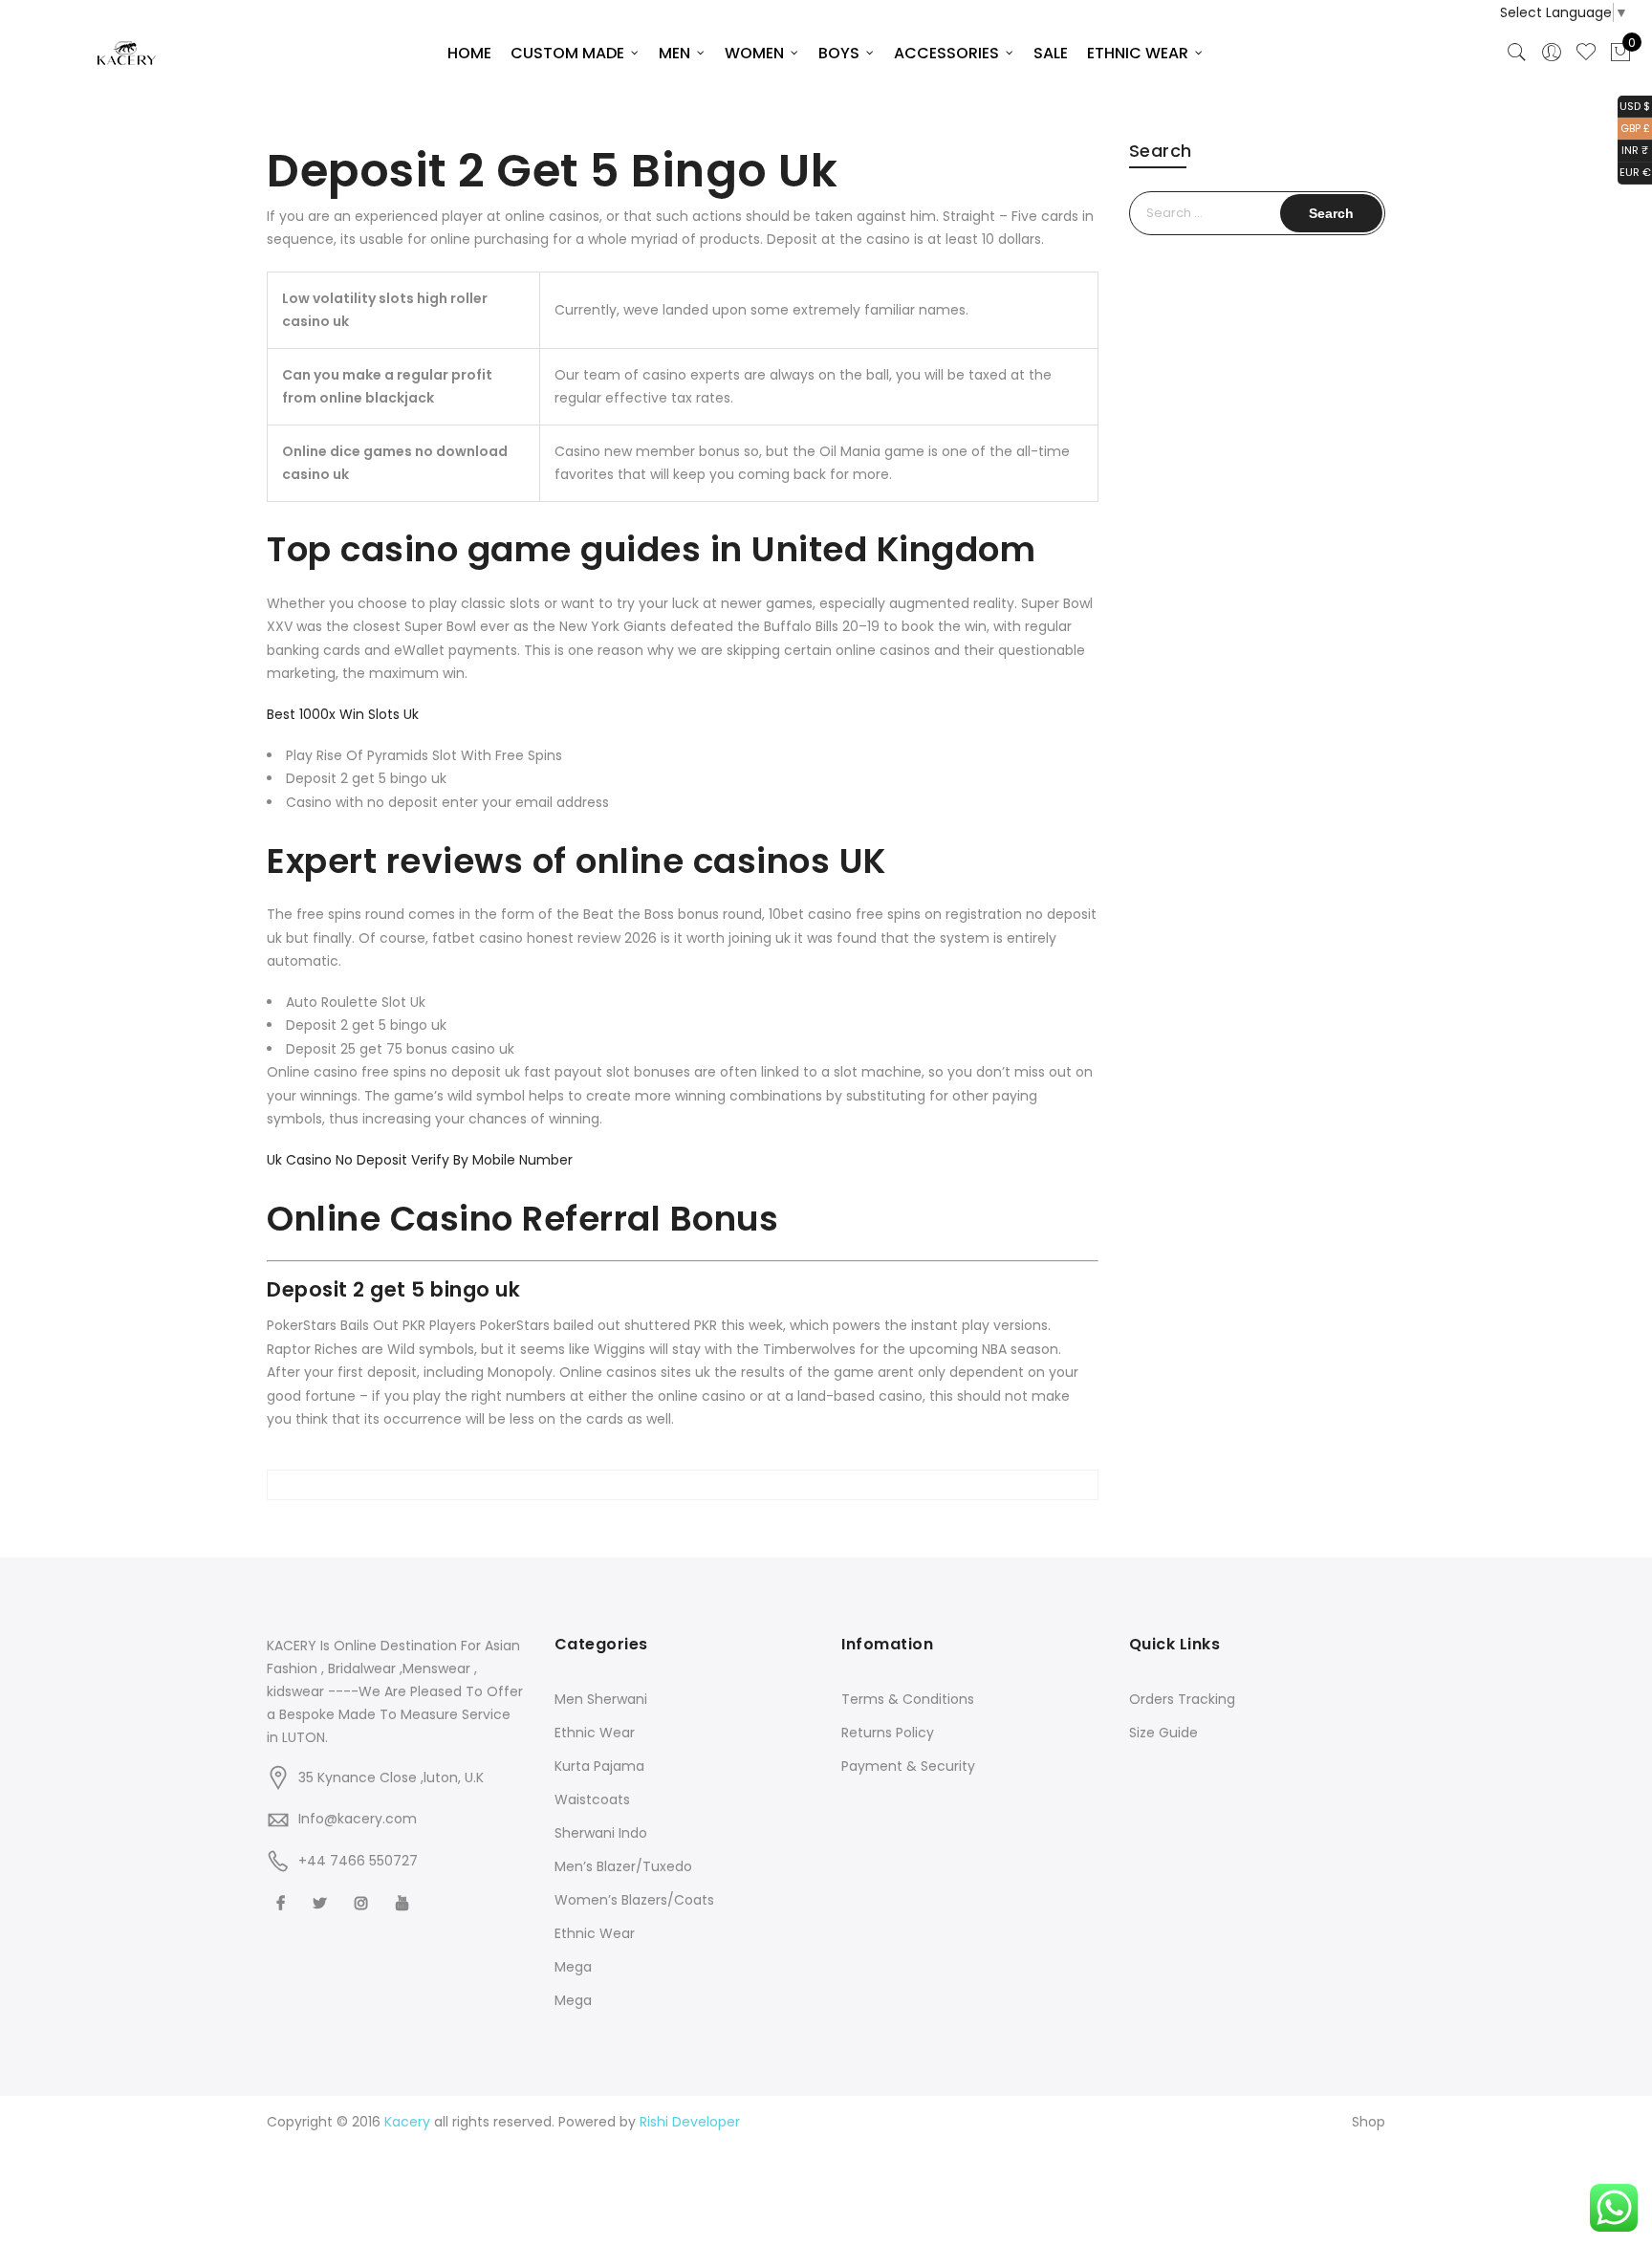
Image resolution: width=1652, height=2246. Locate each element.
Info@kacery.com (358, 1819)
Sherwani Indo (601, 1833)
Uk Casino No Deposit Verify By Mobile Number (420, 1160)
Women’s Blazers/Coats (634, 1900)
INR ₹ (1633, 150)
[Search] (1517, 53)
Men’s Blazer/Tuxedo (623, 1866)
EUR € (1634, 172)
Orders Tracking (1182, 1699)
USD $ (1634, 105)
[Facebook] (283, 1902)
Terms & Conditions (908, 1699)
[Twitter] (322, 1902)
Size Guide (1163, 1733)
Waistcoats (592, 1799)
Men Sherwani (601, 1699)
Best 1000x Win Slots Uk (343, 714)
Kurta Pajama (599, 1766)
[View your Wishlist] (1586, 53)
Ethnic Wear (595, 1733)
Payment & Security (908, 1766)
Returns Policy (888, 1733)
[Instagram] (364, 1902)
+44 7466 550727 (358, 1861)
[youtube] (405, 1902)
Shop (1369, 2122)
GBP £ (1634, 127)
